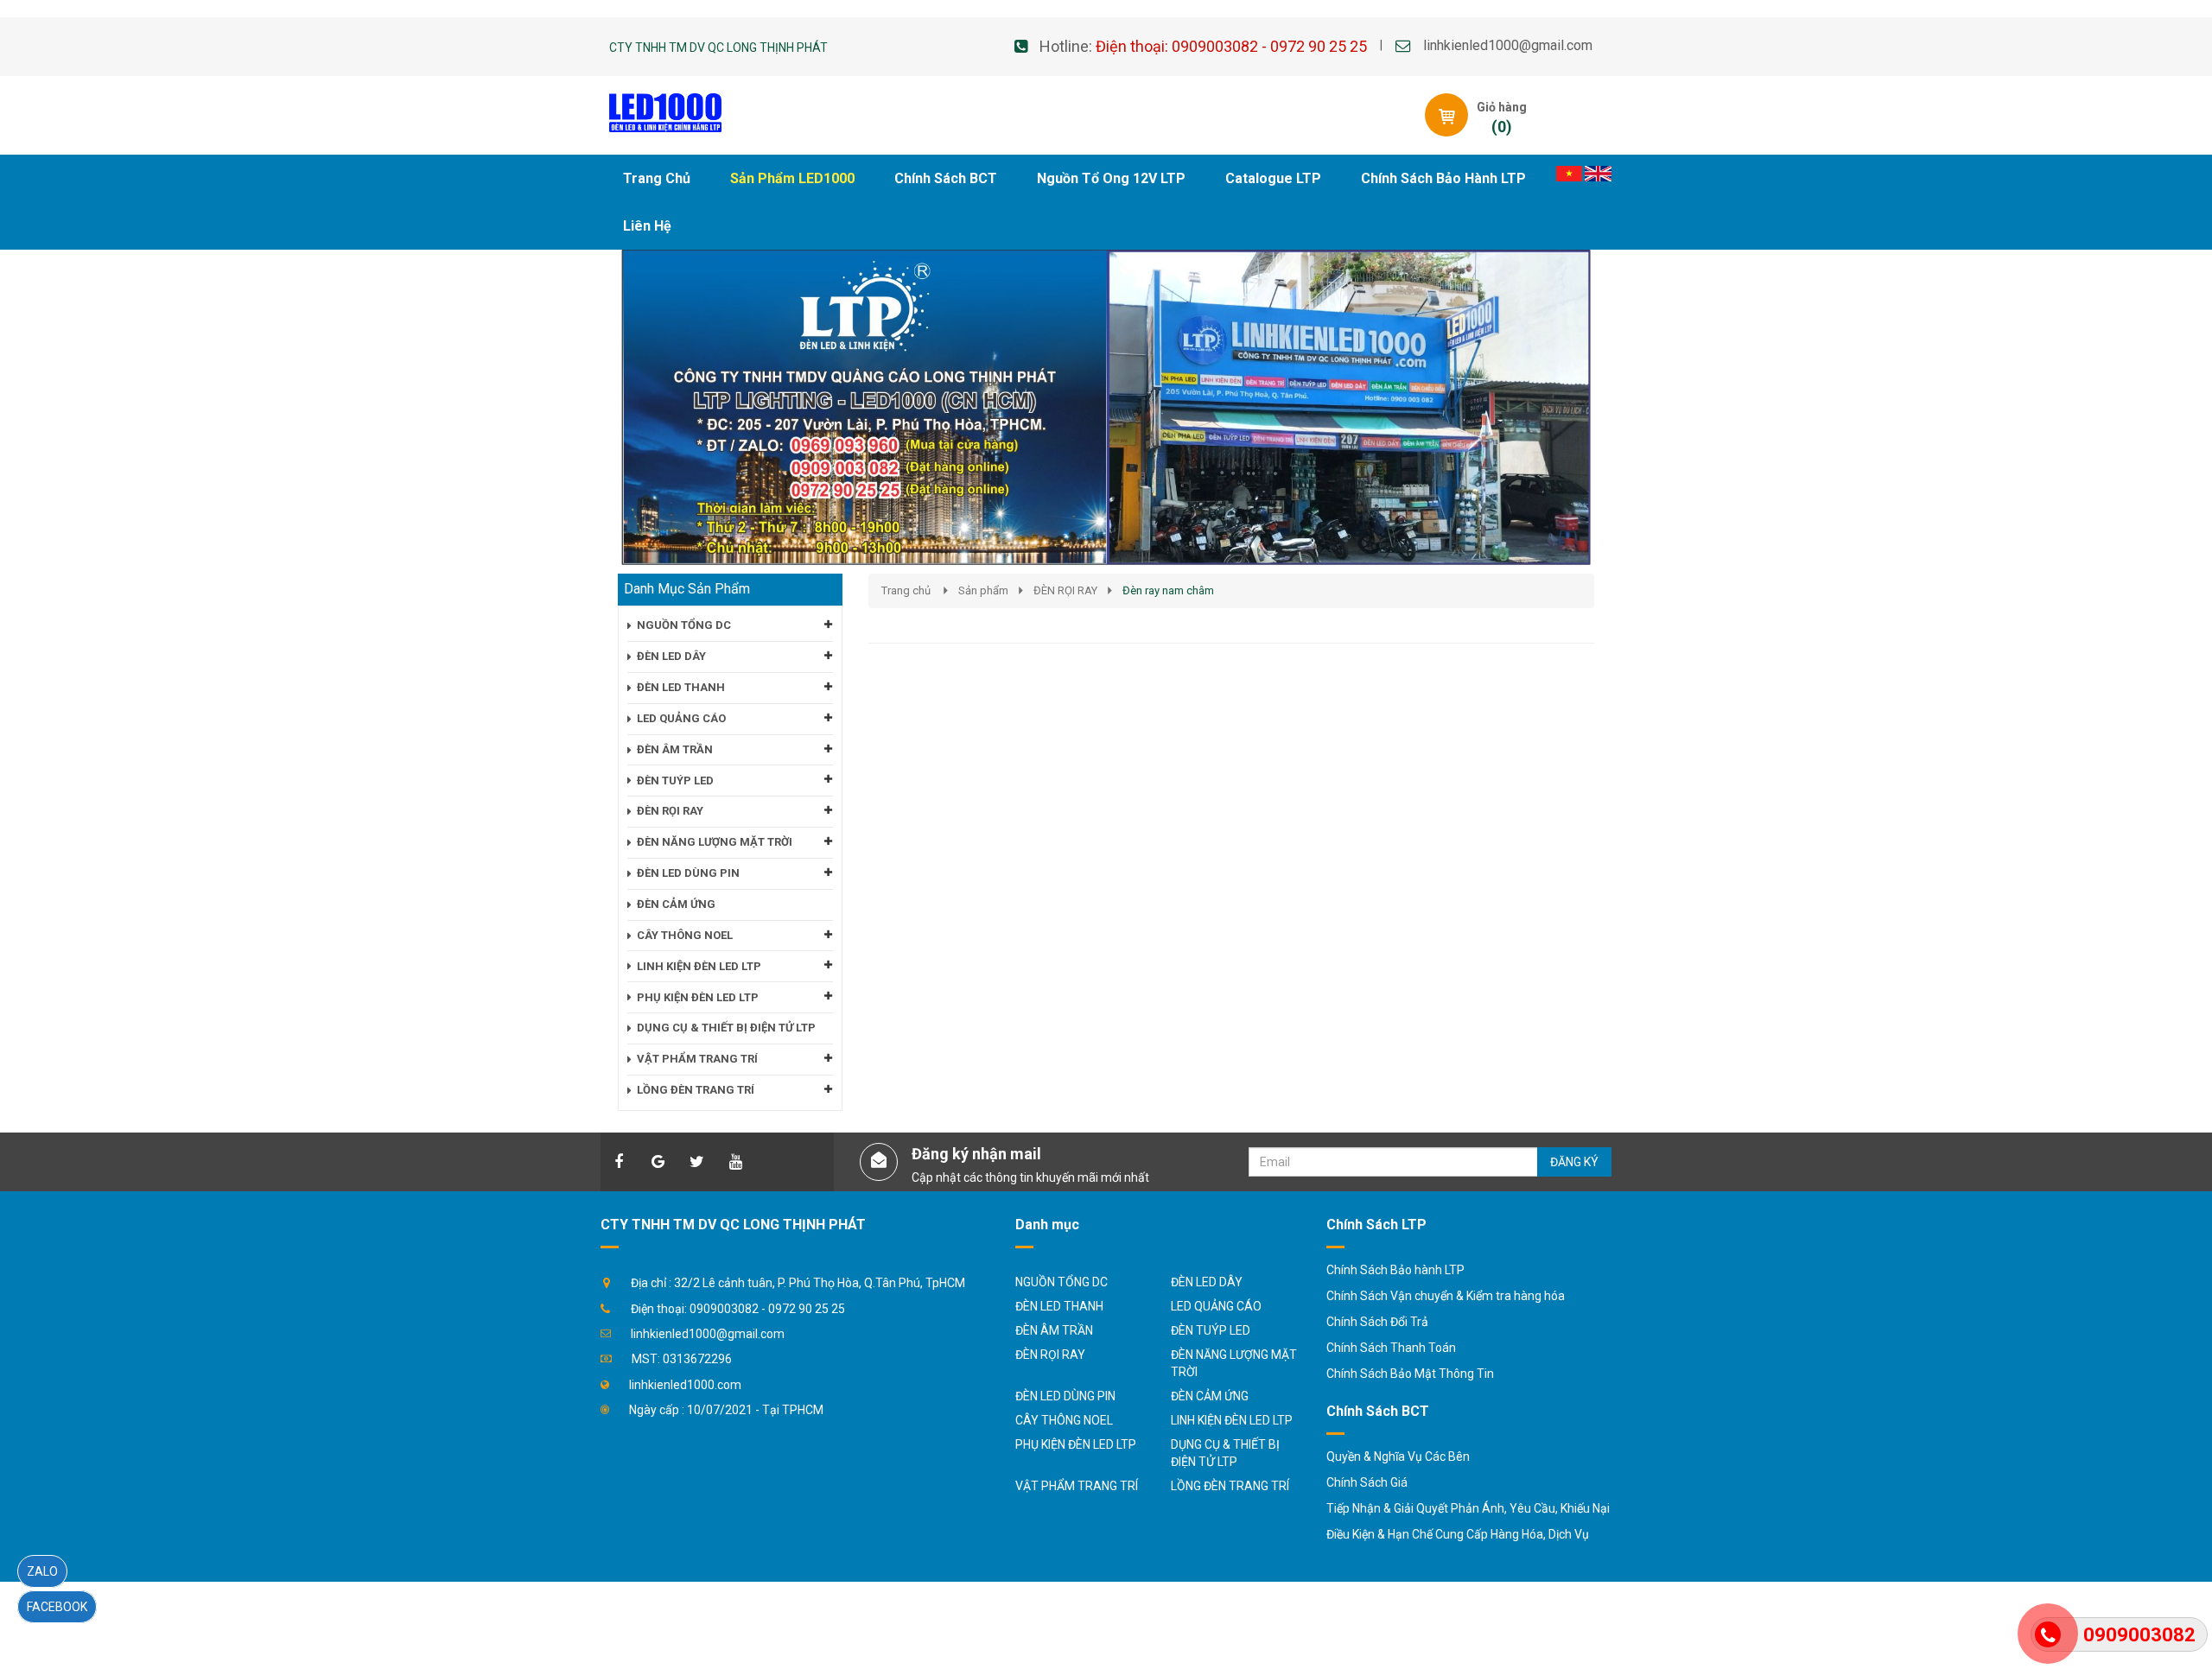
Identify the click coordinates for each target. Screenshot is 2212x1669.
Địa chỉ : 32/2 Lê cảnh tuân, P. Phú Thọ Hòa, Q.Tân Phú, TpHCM (798, 1283)
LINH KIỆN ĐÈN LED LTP (1232, 1420)
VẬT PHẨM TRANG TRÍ (1077, 1486)
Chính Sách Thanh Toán (1391, 1348)
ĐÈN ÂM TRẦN (1054, 1330)
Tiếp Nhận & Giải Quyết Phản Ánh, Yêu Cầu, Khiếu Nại (1468, 1508)
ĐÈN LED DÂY (1207, 1282)
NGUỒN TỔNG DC (1062, 1282)
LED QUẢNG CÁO (1216, 1306)
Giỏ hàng (1502, 107)
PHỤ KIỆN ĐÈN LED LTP (1076, 1444)
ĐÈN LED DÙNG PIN (1065, 1396)
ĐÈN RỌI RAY (1065, 590)
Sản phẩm (983, 590)
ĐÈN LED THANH (1059, 1306)
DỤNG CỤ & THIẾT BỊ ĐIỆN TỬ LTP (1225, 1453)
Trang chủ (906, 590)
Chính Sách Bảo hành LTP (1395, 1270)
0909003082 (2139, 1635)
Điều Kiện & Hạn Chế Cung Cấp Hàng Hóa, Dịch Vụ (1458, 1534)
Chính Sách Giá (1367, 1482)
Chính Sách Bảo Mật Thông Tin (1410, 1374)
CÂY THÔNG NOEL (1064, 1420)
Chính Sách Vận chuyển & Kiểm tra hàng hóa (1446, 1296)
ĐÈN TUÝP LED (1211, 1330)
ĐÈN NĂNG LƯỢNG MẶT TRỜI (1234, 1363)
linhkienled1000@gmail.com (1508, 45)
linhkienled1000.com (685, 1385)
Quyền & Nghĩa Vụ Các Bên (1398, 1456)
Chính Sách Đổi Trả (1377, 1322)
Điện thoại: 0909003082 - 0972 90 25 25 (1231, 46)
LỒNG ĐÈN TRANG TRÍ (1230, 1486)
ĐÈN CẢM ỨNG (1210, 1396)
